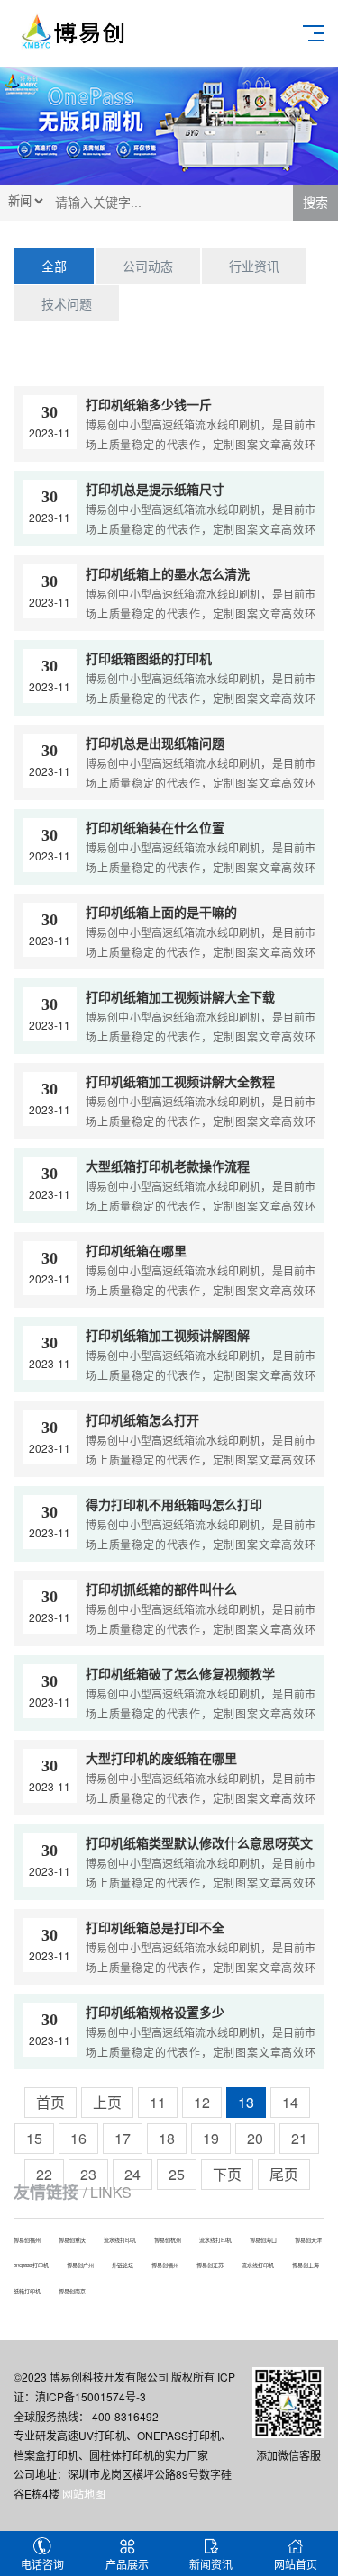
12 (202, 2102)
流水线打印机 (120, 2240)
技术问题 (67, 303)
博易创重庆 (72, 2240)
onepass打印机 (31, 2265)
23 (88, 2174)
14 (290, 2102)
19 (211, 2138)
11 (158, 2102)
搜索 (315, 203)
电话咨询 (42, 2564)
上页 (107, 2102)
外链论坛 (123, 2265)
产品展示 (127, 2564)
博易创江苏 (210, 2265)
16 (78, 2138)
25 (177, 2174)
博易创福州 (27, 2240)
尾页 (284, 2174)
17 (123, 2138)
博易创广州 (80, 2265)
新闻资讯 (211, 2564)
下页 (227, 2174)
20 (255, 2138)
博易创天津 (308, 2240)
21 (299, 2138)
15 (34, 2138)
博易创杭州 (168, 2240)
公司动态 (148, 266)
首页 (50, 2102)
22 (44, 2174)
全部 (54, 266)
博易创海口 (263, 2240)
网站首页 (296, 2564)
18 (167, 2138)
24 (132, 2174)
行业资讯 (254, 266)
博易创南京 (72, 2291)
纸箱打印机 (27, 2291)
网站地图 (84, 2494)
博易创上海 (306, 2265)
